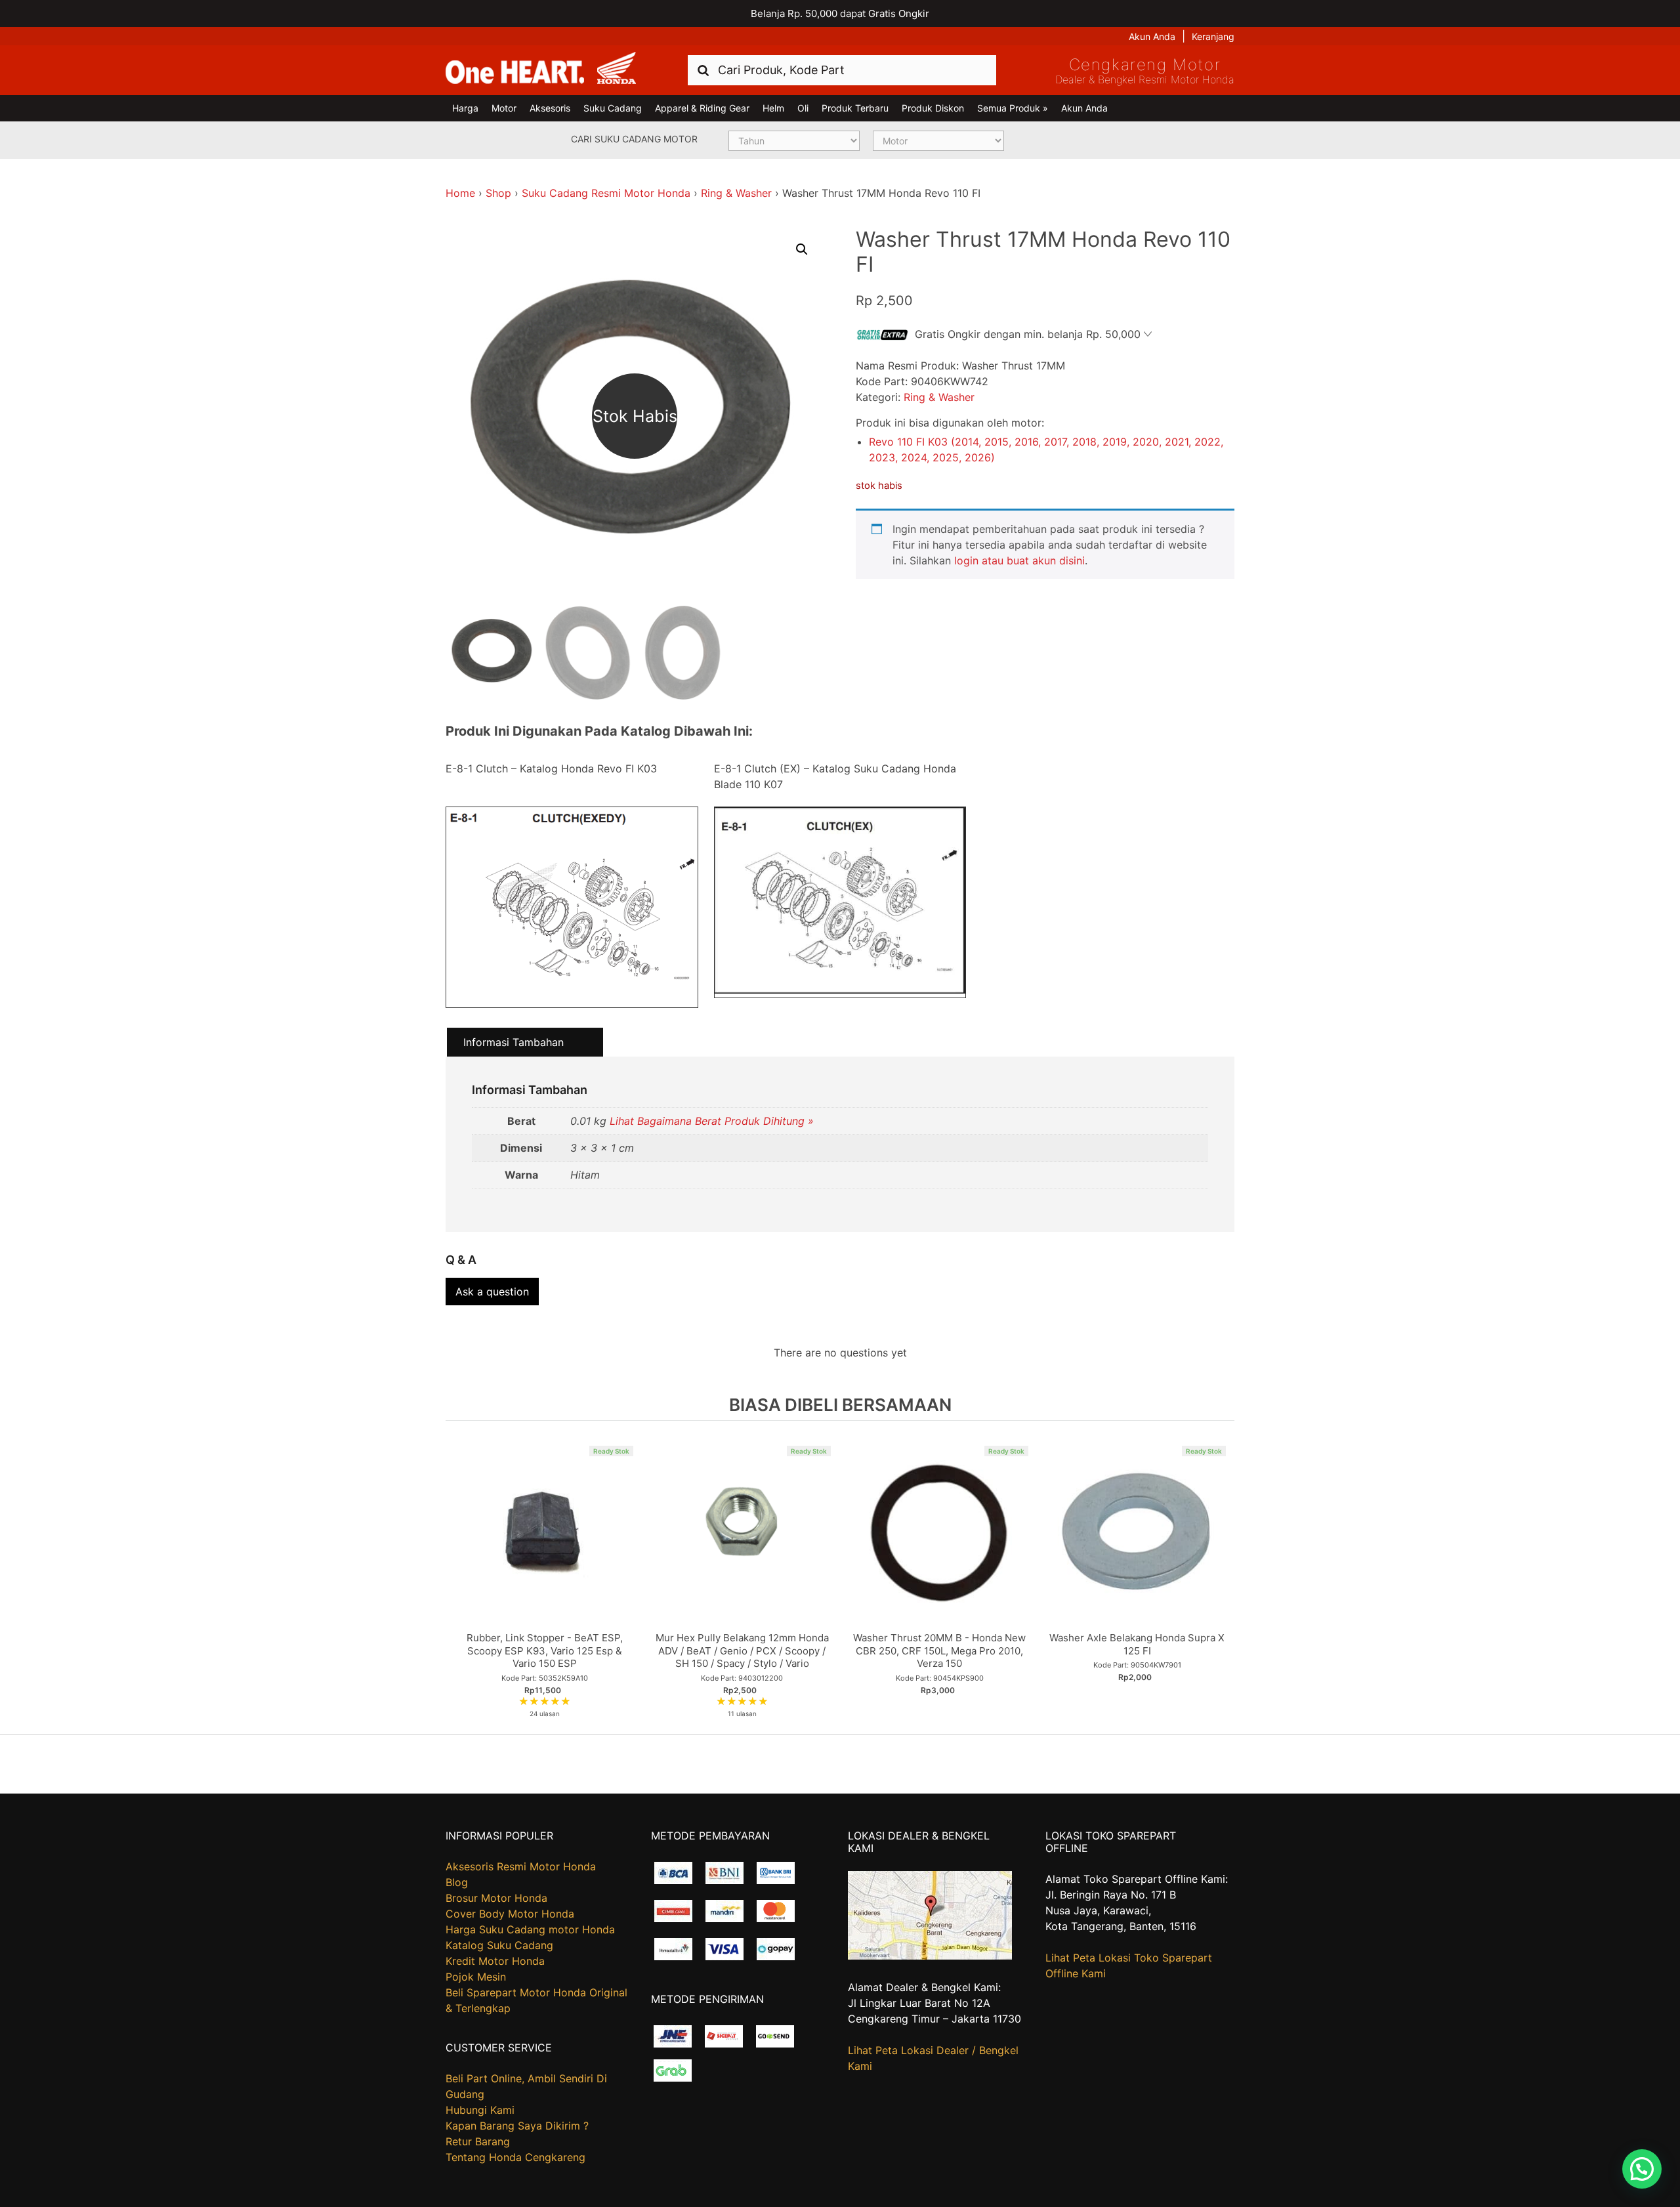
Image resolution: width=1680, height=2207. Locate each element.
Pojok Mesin (476, 1977)
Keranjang (1213, 36)
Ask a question (492, 1292)
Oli (803, 108)
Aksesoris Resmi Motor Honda (521, 1866)
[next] (1221, 1576)
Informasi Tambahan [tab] (514, 1042)
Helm (773, 108)
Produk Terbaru (855, 108)
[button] (802, 249)
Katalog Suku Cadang (499, 1945)
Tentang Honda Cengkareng (515, 2157)
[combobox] (842, 70)
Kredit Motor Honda (495, 1961)
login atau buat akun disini (1019, 560)
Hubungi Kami (480, 2110)
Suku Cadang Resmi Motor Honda (606, 193)
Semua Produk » (1013, 108)
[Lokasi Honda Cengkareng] (930, 1956)
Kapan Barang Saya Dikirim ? (517, 2126)
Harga (465, 108)
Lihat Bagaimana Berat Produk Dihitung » (712, 1121)
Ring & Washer (736, 193)
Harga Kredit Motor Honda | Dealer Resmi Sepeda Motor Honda (541, 69)
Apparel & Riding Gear (702, 108)
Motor (504, 108)
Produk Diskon (933, 108)
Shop (498, 193)
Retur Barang (478, 2141)
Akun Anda (1152, 36)
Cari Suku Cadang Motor (634, 139)
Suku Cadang (613, 108)
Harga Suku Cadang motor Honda (530, 1929)
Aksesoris (550, 108)
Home (460, 193)
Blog (457, 1882)
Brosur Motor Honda (496, 1898)
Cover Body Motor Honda (510, 1914)
